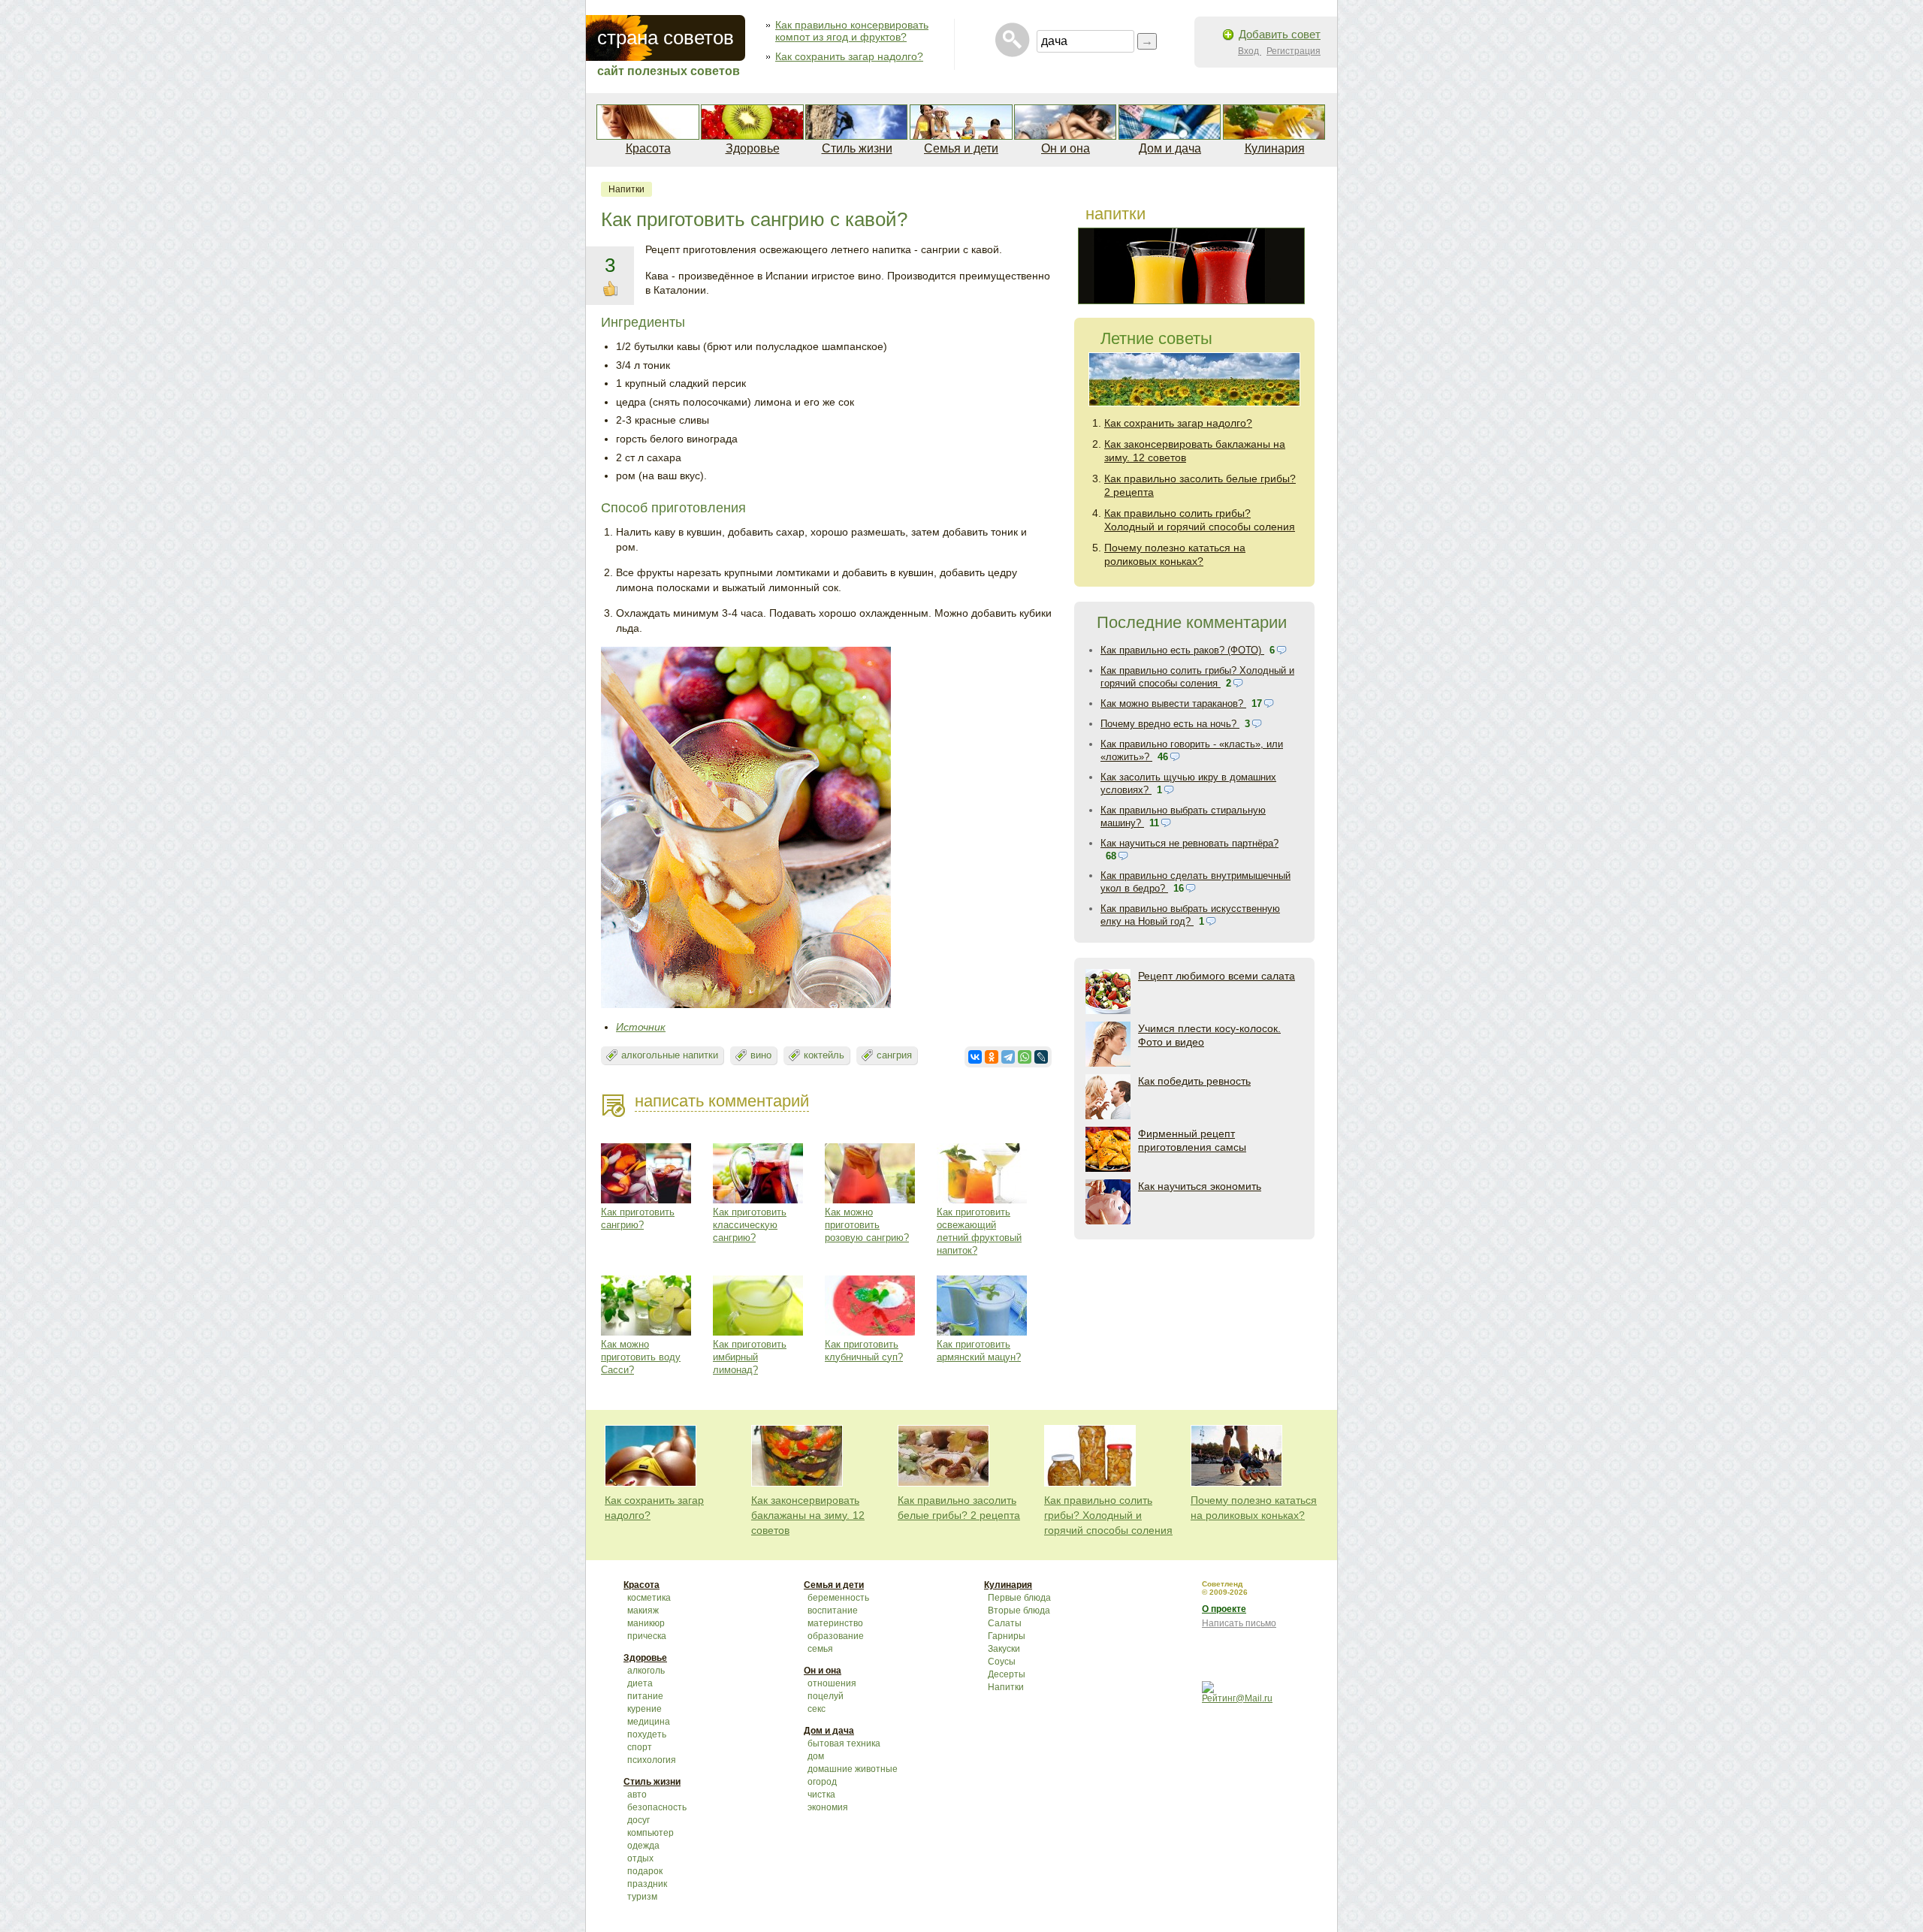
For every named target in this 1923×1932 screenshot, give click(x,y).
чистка (821, 1795)
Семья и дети (961, 148)
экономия (828, 1807)
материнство (835, 1623)
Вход (1250, 51)
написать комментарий (722, 1101)
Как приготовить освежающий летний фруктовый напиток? (979, 1231)
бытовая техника (844, 1743)
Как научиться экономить (1200, 1186)
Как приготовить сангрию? (638, 1218)
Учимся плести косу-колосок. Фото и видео (1209, 1035)
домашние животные (853, 1769)
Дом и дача (1170, 148)
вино (761, 1055)
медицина (649, 1722)
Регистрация (1294, 51)
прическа (647, 1636)
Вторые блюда (1019, 1611)
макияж (643, 1611)
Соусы (1002, 1662)
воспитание (833, 1611)
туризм (642, 1897)
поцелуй (826, 1696)
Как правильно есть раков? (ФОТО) (1182, 650)
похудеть (647, 1734)
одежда (643, 1846)
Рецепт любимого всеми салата (1217, 976)
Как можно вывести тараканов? (1173, 703)
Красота (648, 148)
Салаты (1005, 1623)
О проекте (1224, 1609)
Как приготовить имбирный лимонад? (750, 1357)
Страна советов (666, 38)
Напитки (626, 189)
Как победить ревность (1194, 1081)
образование (836, 1636)
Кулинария (1275, 148)
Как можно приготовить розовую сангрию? (867, 1225)
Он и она (1066, 148)
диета (640, 1683)
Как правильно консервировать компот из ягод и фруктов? (852, 31)
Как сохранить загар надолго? (849, 56)
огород (822, 1782)
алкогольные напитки (670, 1055)
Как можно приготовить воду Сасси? (641, 1357)
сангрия (894, 1055)
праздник (647, 1884)
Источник (641, 1027)
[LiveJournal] (1041, 1057)
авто (637, 1795)
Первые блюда (1019, 1598)
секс (817, 1709)
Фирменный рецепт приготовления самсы (1192, 1140)
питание (645, 1696)
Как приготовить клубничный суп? (864, 1351)
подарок (645, 1871)
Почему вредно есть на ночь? (1170, 724)
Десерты (1007, 1674)
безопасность (657, 1807)
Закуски (1004, 1649)
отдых (640, 1858)
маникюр (646, 1623)
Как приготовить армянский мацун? (979, 1351)
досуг (638, 1820)
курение (645, 1709)
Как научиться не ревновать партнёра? (1189, 843)
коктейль (824, 1055)
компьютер (651, 1833)
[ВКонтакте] (975, 1057)
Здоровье (753, 148)
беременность (838, 1598)
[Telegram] (1008, 1057)
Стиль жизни (857, 148)
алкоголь (646, 1671)
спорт (640, 1747)
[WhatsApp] (1025, 1057)
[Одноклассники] (992, 1057)
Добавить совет (1280, 34)
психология (652, 1760)
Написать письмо (1239, 1623)
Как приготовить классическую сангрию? (750, 1225)
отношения (832, 1683)
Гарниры (1007, 1636)
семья (820, 1649)
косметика (649, 1598)
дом (816, 1756)
